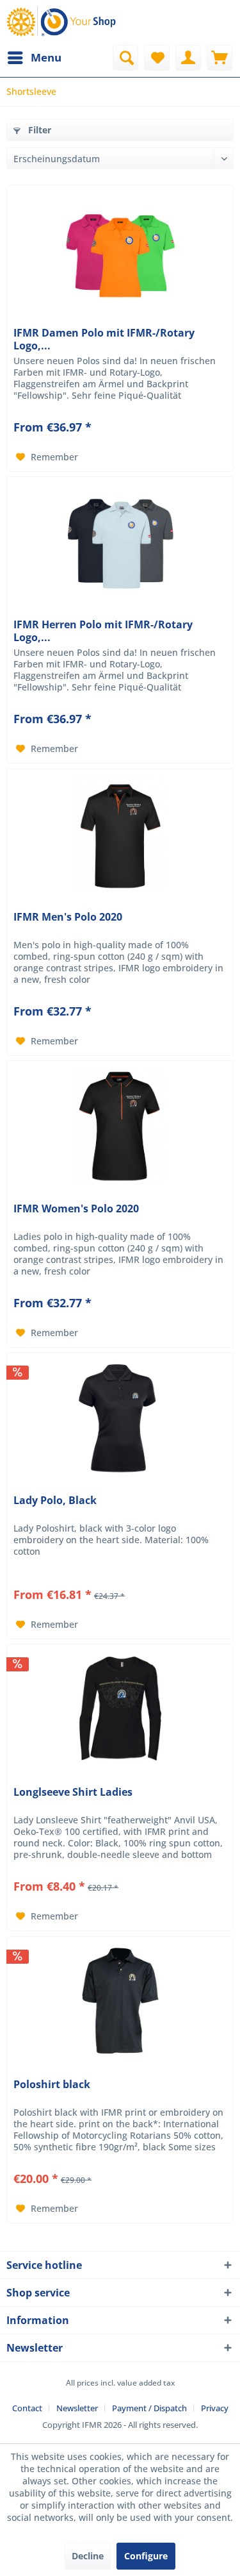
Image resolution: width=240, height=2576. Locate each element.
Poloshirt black (52, 2085)
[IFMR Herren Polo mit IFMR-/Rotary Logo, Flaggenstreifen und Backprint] (120, 541)
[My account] (188, 58)
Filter (38, 130)
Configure (146, 2556)
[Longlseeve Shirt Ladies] (120, 1709)
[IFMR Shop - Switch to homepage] (63, 22)
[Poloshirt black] (120, 2001)
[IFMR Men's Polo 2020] (120, 833)
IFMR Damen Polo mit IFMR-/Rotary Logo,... (104, 339)
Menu (46, 57)
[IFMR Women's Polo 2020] (120, 1125)
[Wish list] (157, 58)
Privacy (215, 2408)
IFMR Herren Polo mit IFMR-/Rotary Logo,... (103, 631)
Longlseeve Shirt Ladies (73, 1792)
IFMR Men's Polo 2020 (68, 917)
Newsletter (77, 2408)
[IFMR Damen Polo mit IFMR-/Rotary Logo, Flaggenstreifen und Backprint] (120, 249)
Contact (27, 2408)
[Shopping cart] (220, 58)
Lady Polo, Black (55, 1501)
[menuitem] (34, 58)
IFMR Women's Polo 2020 (76, 1209)
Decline (88, 2556)
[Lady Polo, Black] (120, 1417)
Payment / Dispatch (149, 2408)
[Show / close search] (125, 58)
